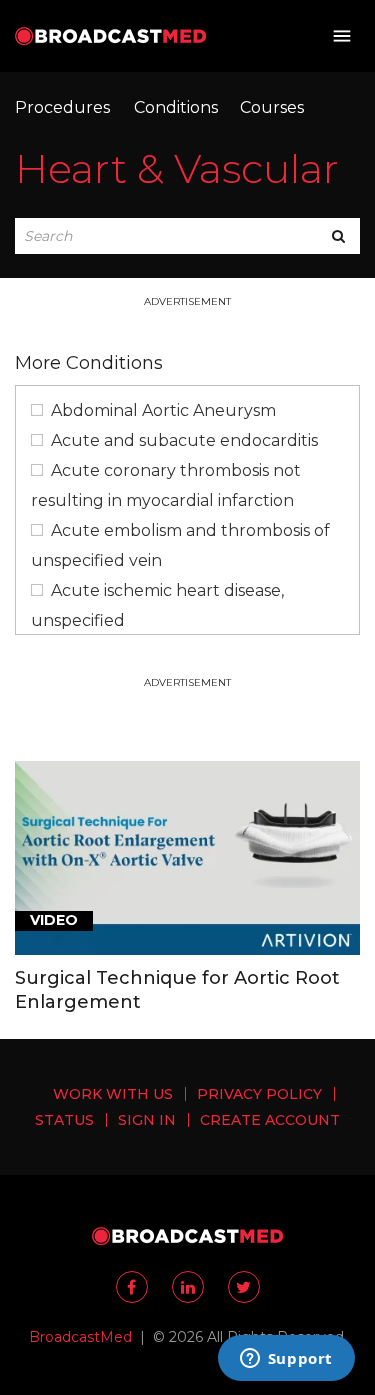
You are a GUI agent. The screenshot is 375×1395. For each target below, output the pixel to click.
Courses (272, 107)
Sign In (147, 1120)
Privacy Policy (259, 1094)
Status (64, 1120)
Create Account (270, 1120)
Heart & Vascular (177, 168)
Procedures (62, 107)
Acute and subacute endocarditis (184, 440)
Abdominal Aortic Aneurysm (163, 410)
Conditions (176, 107)
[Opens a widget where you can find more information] (286, 1360)
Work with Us (113, 1094)
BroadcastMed (80, 1337)
